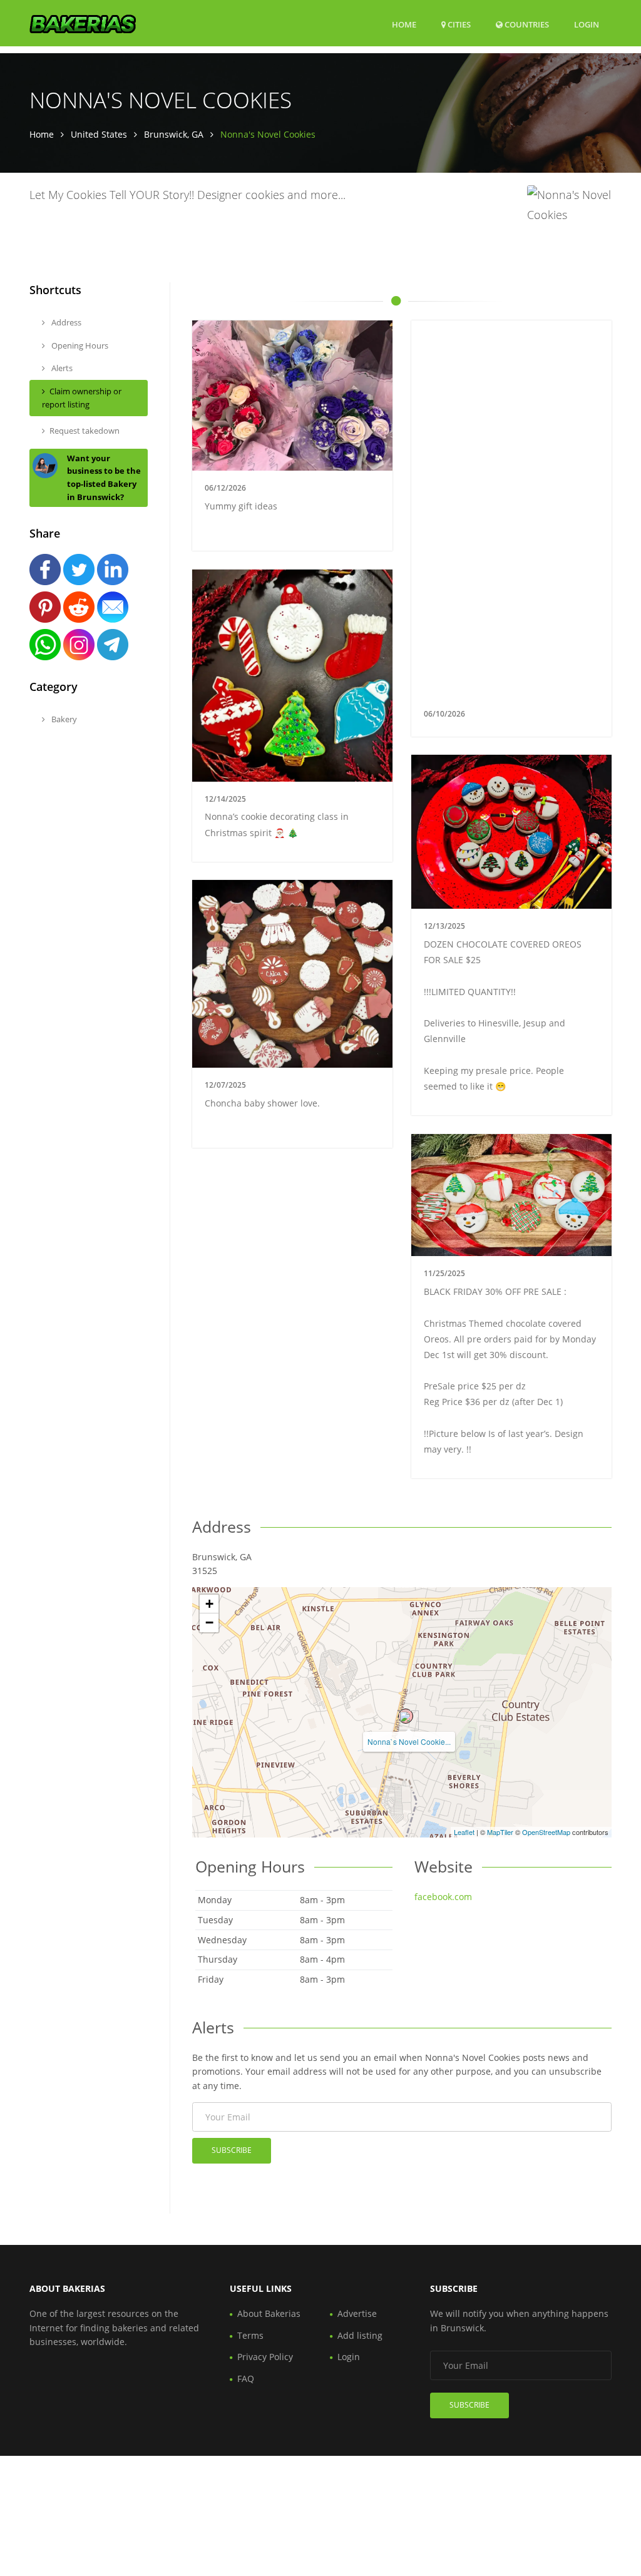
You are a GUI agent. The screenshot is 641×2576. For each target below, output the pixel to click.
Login (587, 24)
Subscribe (232, 2150)
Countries (526, 24)
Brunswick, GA (174, 134)
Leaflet (464, 1832)
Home (404, 24)
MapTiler (500, 1832)
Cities (458, 24)
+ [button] (209, 1604)
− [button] (209, 1623)
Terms (250, 2335)
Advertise (357, 2313)
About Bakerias (269, 2313)
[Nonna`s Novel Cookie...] (406, 1716)
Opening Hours (79, 345)
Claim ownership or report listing (82, 398)
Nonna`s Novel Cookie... (409, 1741)
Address (65, 322)
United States (99, 134)
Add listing (360, 2335)
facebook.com (443, 1897)
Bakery (63, 719)
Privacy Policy (265, 2357)
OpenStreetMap (546, 1832)
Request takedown (85, 431)
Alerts (61, 368)
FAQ (246, 2379)
